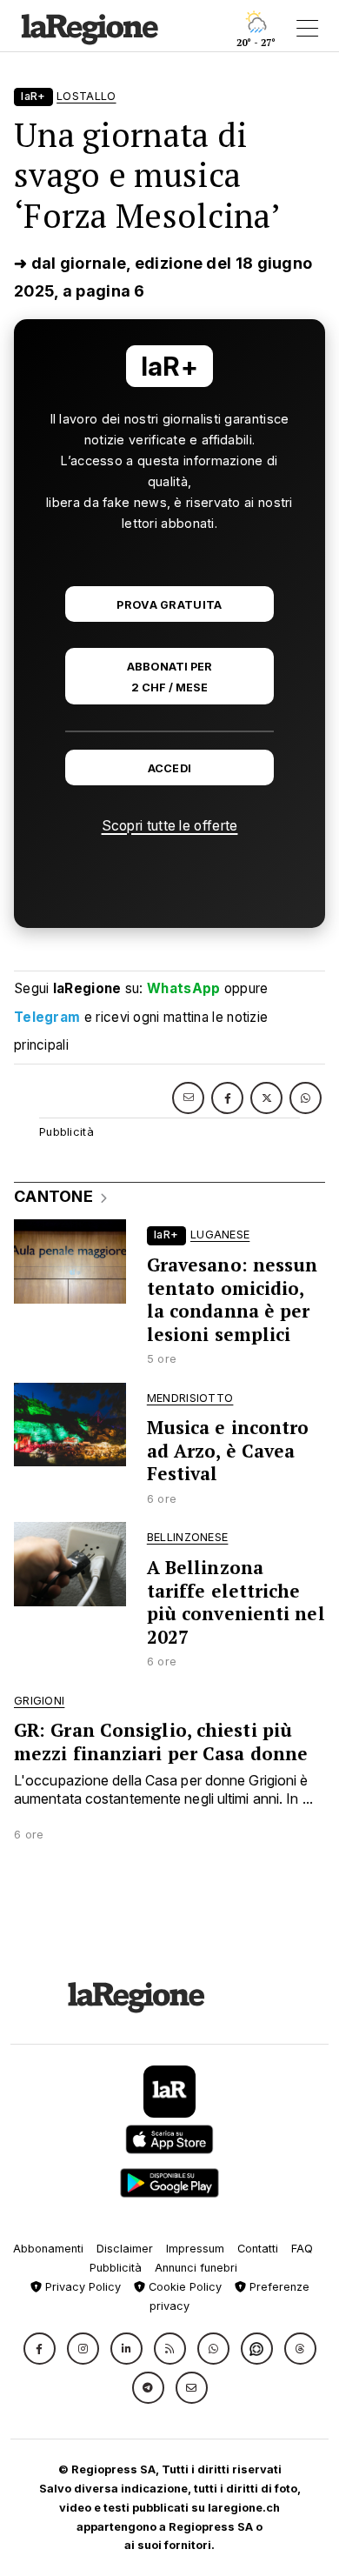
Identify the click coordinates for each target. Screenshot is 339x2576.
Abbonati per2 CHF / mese (169, 677)
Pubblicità (116, 2268)
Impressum (195, 2249)
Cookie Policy (183, 2287)
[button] (40, 2349)
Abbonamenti (48, 2249)
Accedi (170, 768)
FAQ (302, 2249)
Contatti (258, 2249)
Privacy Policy (81, 2287)
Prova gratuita (169, 605)
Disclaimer (125, 2249)
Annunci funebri (196, 2268)
